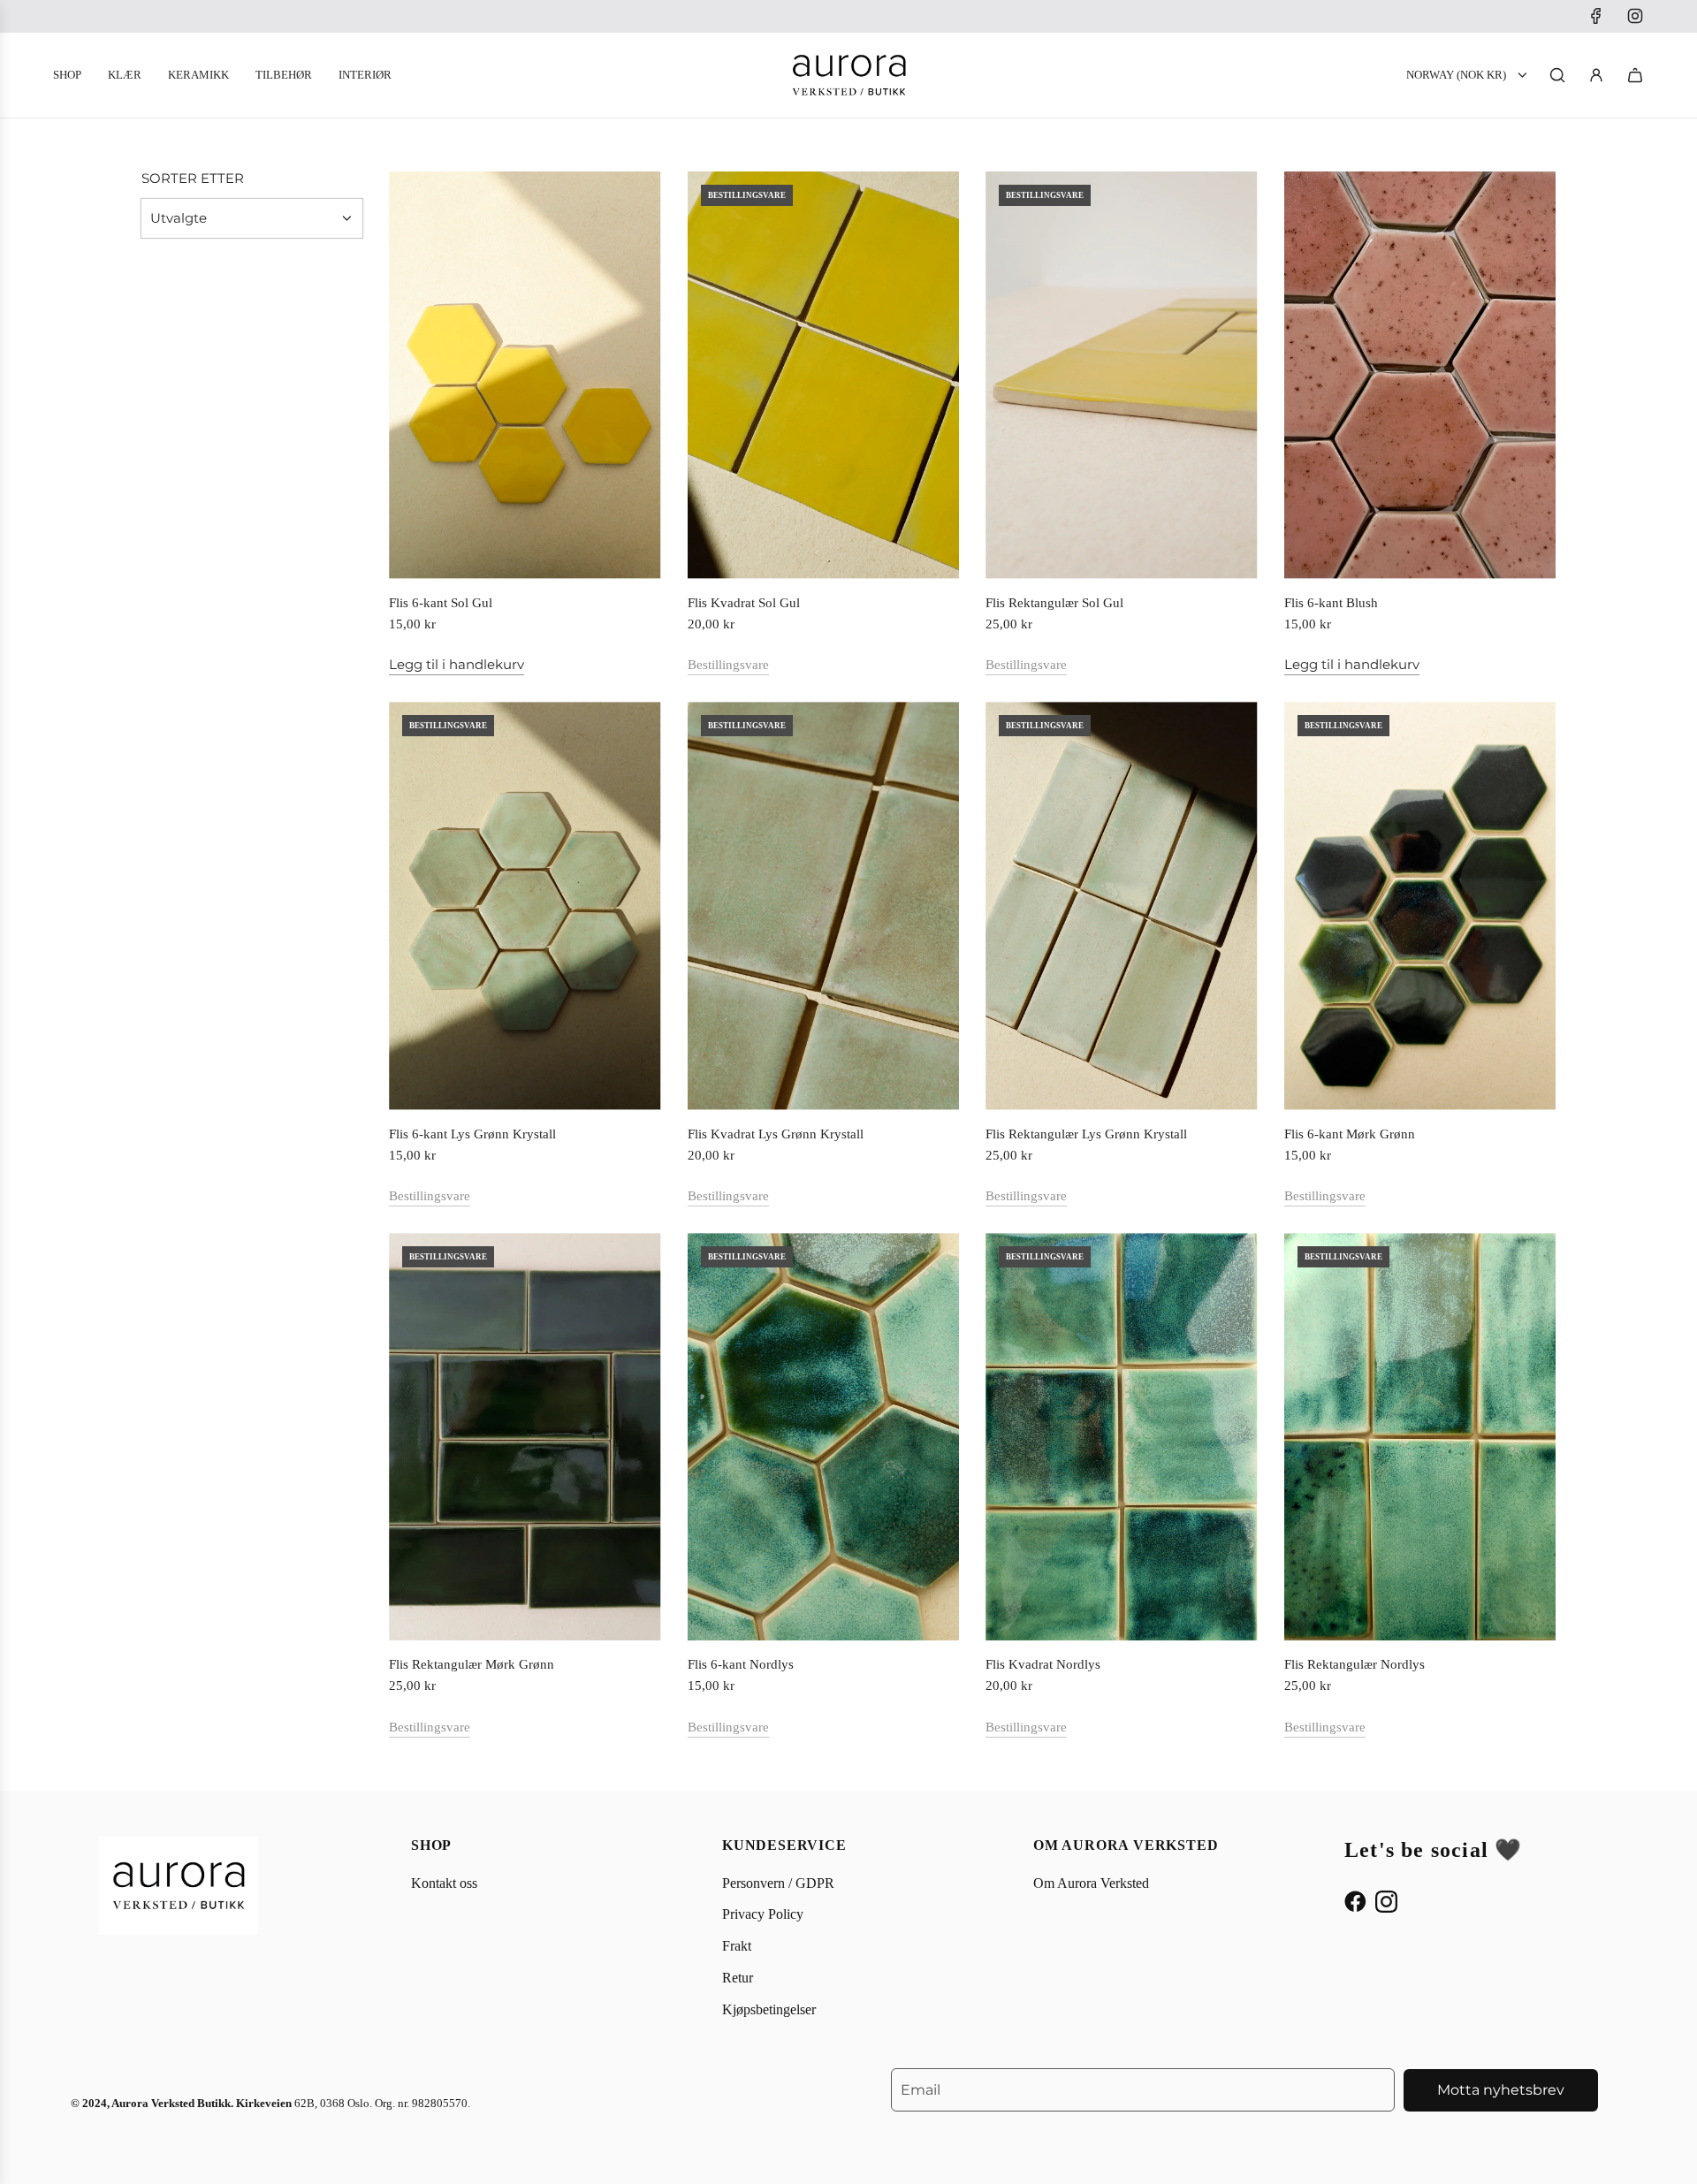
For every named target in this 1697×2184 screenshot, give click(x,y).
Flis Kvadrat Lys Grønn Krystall (776, 1134)
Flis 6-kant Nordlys (741, 1664)
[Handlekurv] (1635, 75)
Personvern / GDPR (778, 1883)
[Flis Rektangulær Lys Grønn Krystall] (1122, 906)
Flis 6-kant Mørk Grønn (1350, 1134)
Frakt (737, 1946)
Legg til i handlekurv (457, 664)
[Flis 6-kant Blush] (1420, 375)
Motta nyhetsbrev (1501, 2090)
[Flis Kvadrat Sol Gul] (824, 375)
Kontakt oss (444, 1883)
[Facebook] (1596, 16)
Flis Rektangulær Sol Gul (1054, 603)
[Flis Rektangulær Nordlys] (1420, 1437)
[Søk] (1557, 75)
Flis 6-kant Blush (1331, 603)
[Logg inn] (1596, 75)
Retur (738, 1978)
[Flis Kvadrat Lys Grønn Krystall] (824, 906)
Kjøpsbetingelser (769, 2009)
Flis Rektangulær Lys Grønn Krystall (1086, 1134)
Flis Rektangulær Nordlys (1355, 1664)
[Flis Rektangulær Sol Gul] (1122, 375)
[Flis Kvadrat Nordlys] (1122, 1437)
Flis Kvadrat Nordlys (1043, 1664)
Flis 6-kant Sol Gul (441, 603)
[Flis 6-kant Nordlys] (824, 1437)
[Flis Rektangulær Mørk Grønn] (525, 1437)
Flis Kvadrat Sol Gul (744, 603)
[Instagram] (1635, 16)
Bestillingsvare (728, 665)
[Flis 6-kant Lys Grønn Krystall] (525, 906)
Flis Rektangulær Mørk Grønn (472, 1664)
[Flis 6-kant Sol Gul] (525, 375)
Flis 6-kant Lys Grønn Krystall (472, 1134)
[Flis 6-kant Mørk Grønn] (1420, 906)
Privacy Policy (763, 1914)
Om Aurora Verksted (1091, 1883)
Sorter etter (193, 178)
